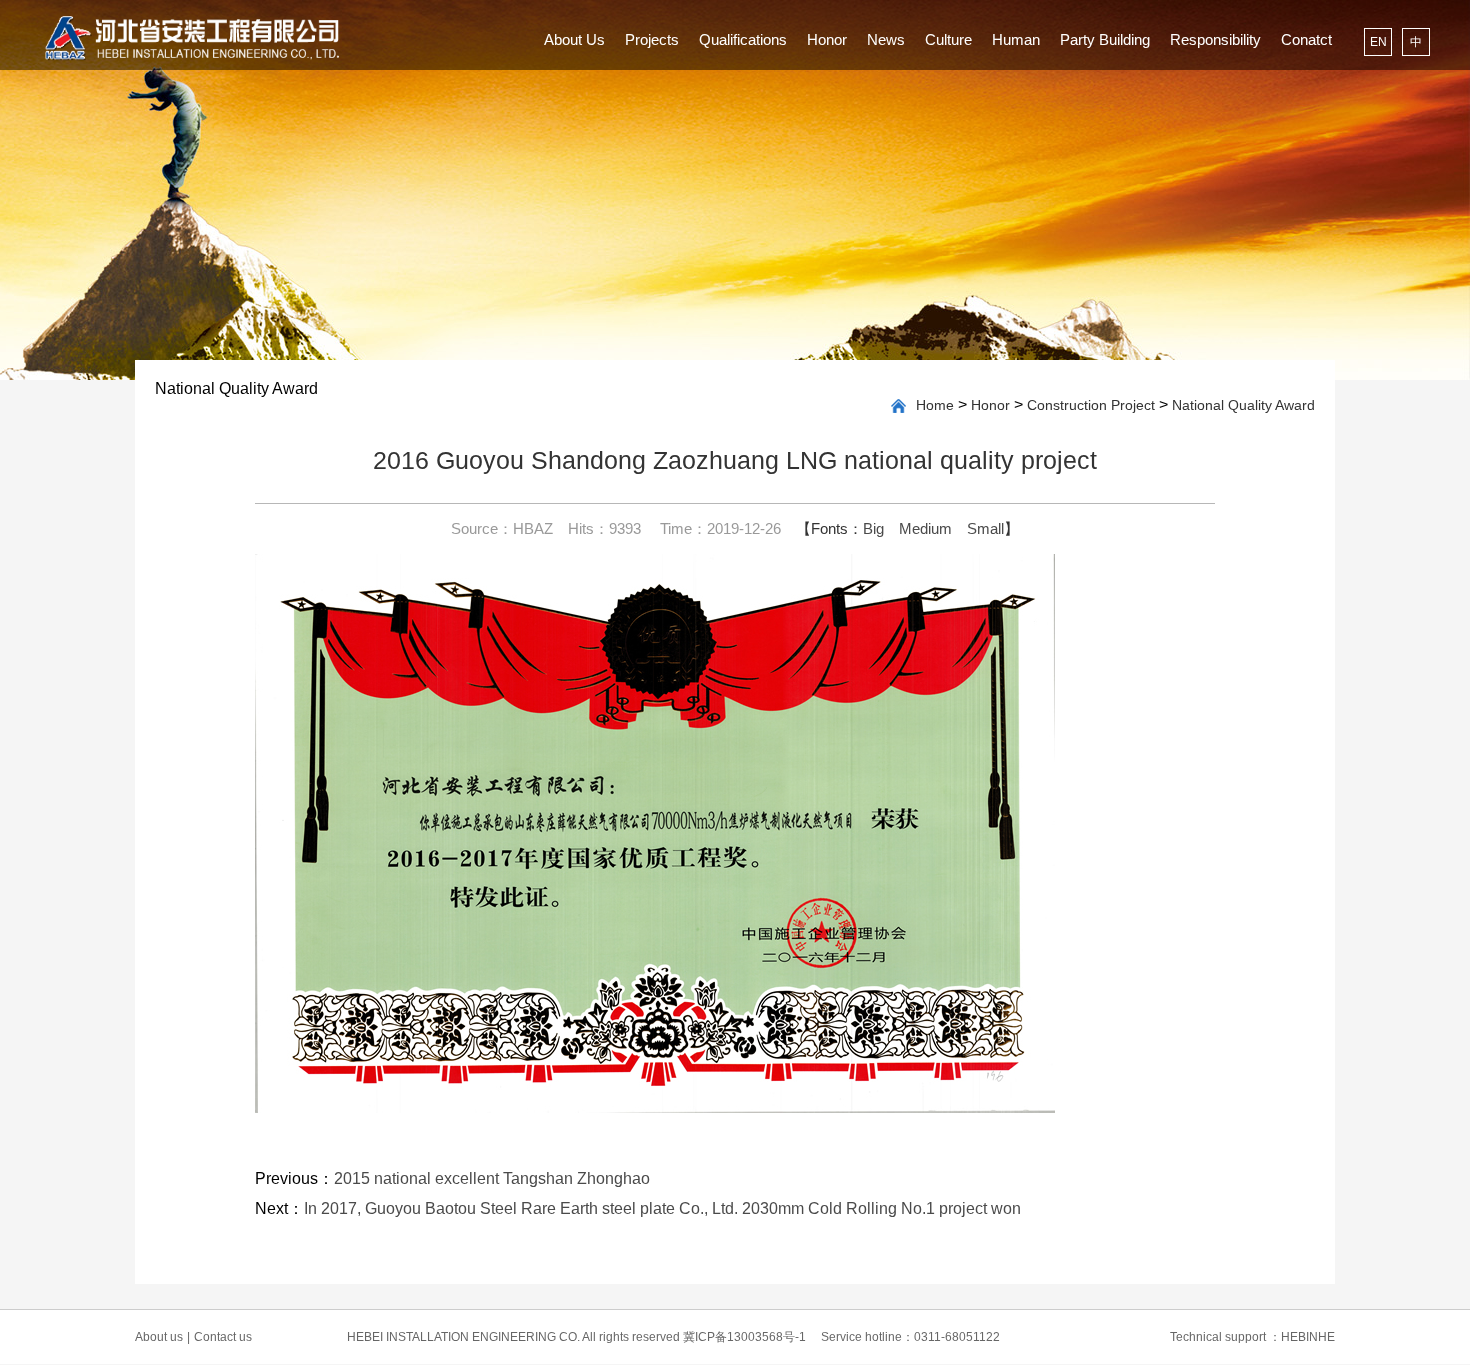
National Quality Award (1243, 405)
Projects (652, 39)
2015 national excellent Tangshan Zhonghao (492, 1178)
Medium (925, 528)
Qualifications (743, 39)
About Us (574, 39)
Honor (827, 39)
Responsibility (1215, 39)
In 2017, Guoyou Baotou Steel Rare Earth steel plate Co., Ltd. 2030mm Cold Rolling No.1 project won (662, 1208)
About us (162, 1337)
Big (873, 528)
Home (935, 405)
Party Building (1105, 39)
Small (985, 528)
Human (1016, 39)
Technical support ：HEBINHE (1252, 1337)
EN (1378, 42)
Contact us (223, 1337)
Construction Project (1091, 405)
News (886, 39)
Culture (948, 39)
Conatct (1306, 39)
